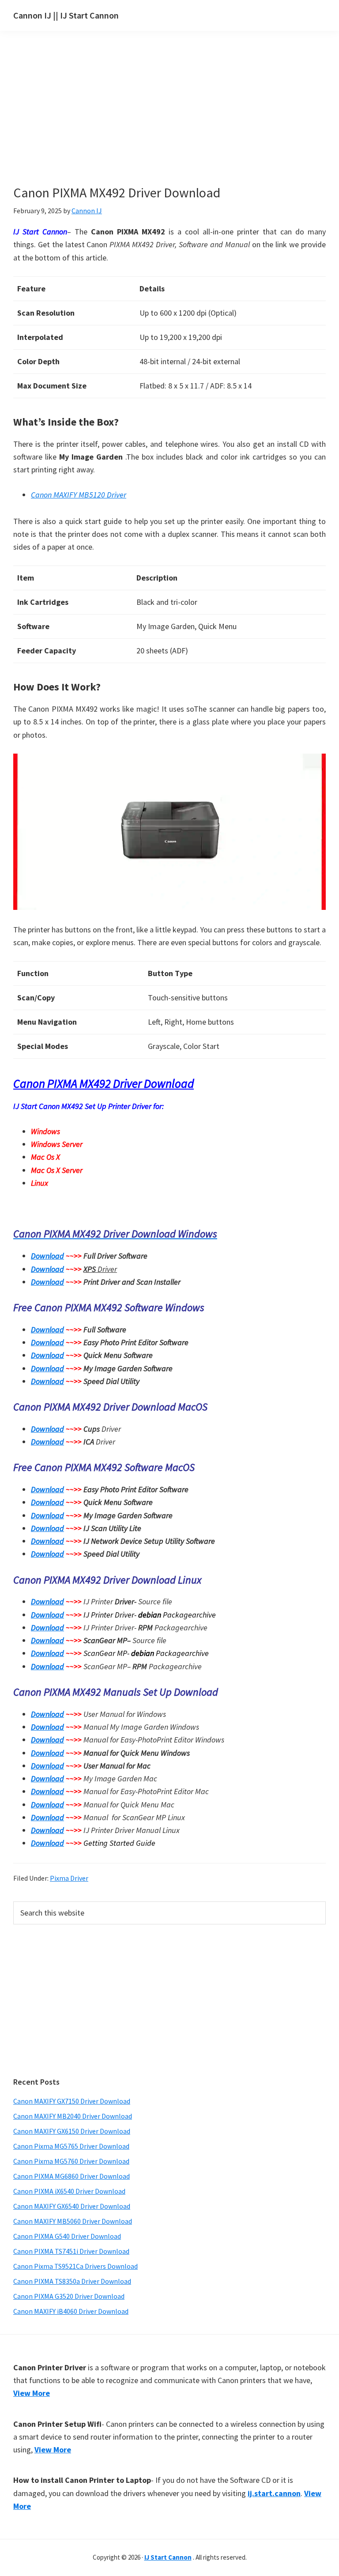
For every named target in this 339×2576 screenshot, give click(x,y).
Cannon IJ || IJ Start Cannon (66, 15)
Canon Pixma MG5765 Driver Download (71, 2146)
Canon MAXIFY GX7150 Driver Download (72, 2101)
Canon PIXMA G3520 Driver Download (69, 2296)
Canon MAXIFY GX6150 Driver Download (72, 2131)
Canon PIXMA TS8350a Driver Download (72, 2281)
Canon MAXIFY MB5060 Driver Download (73, 2221)
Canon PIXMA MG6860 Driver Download (72, 2176)
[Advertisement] (168, 123)
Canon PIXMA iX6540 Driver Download (69, 2191)
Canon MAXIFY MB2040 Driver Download (73, 2116)
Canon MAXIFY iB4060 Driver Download (71, 2311)
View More (32, 2393)
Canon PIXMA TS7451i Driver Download (71, 2251)
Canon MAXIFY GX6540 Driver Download (72, 2206)
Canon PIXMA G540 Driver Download (67, 2236)
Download (47, 1256)
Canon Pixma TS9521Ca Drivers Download (75, 2266)
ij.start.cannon (274, 2493)
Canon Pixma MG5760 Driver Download (71, 2161)
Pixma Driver (69, 1878)
